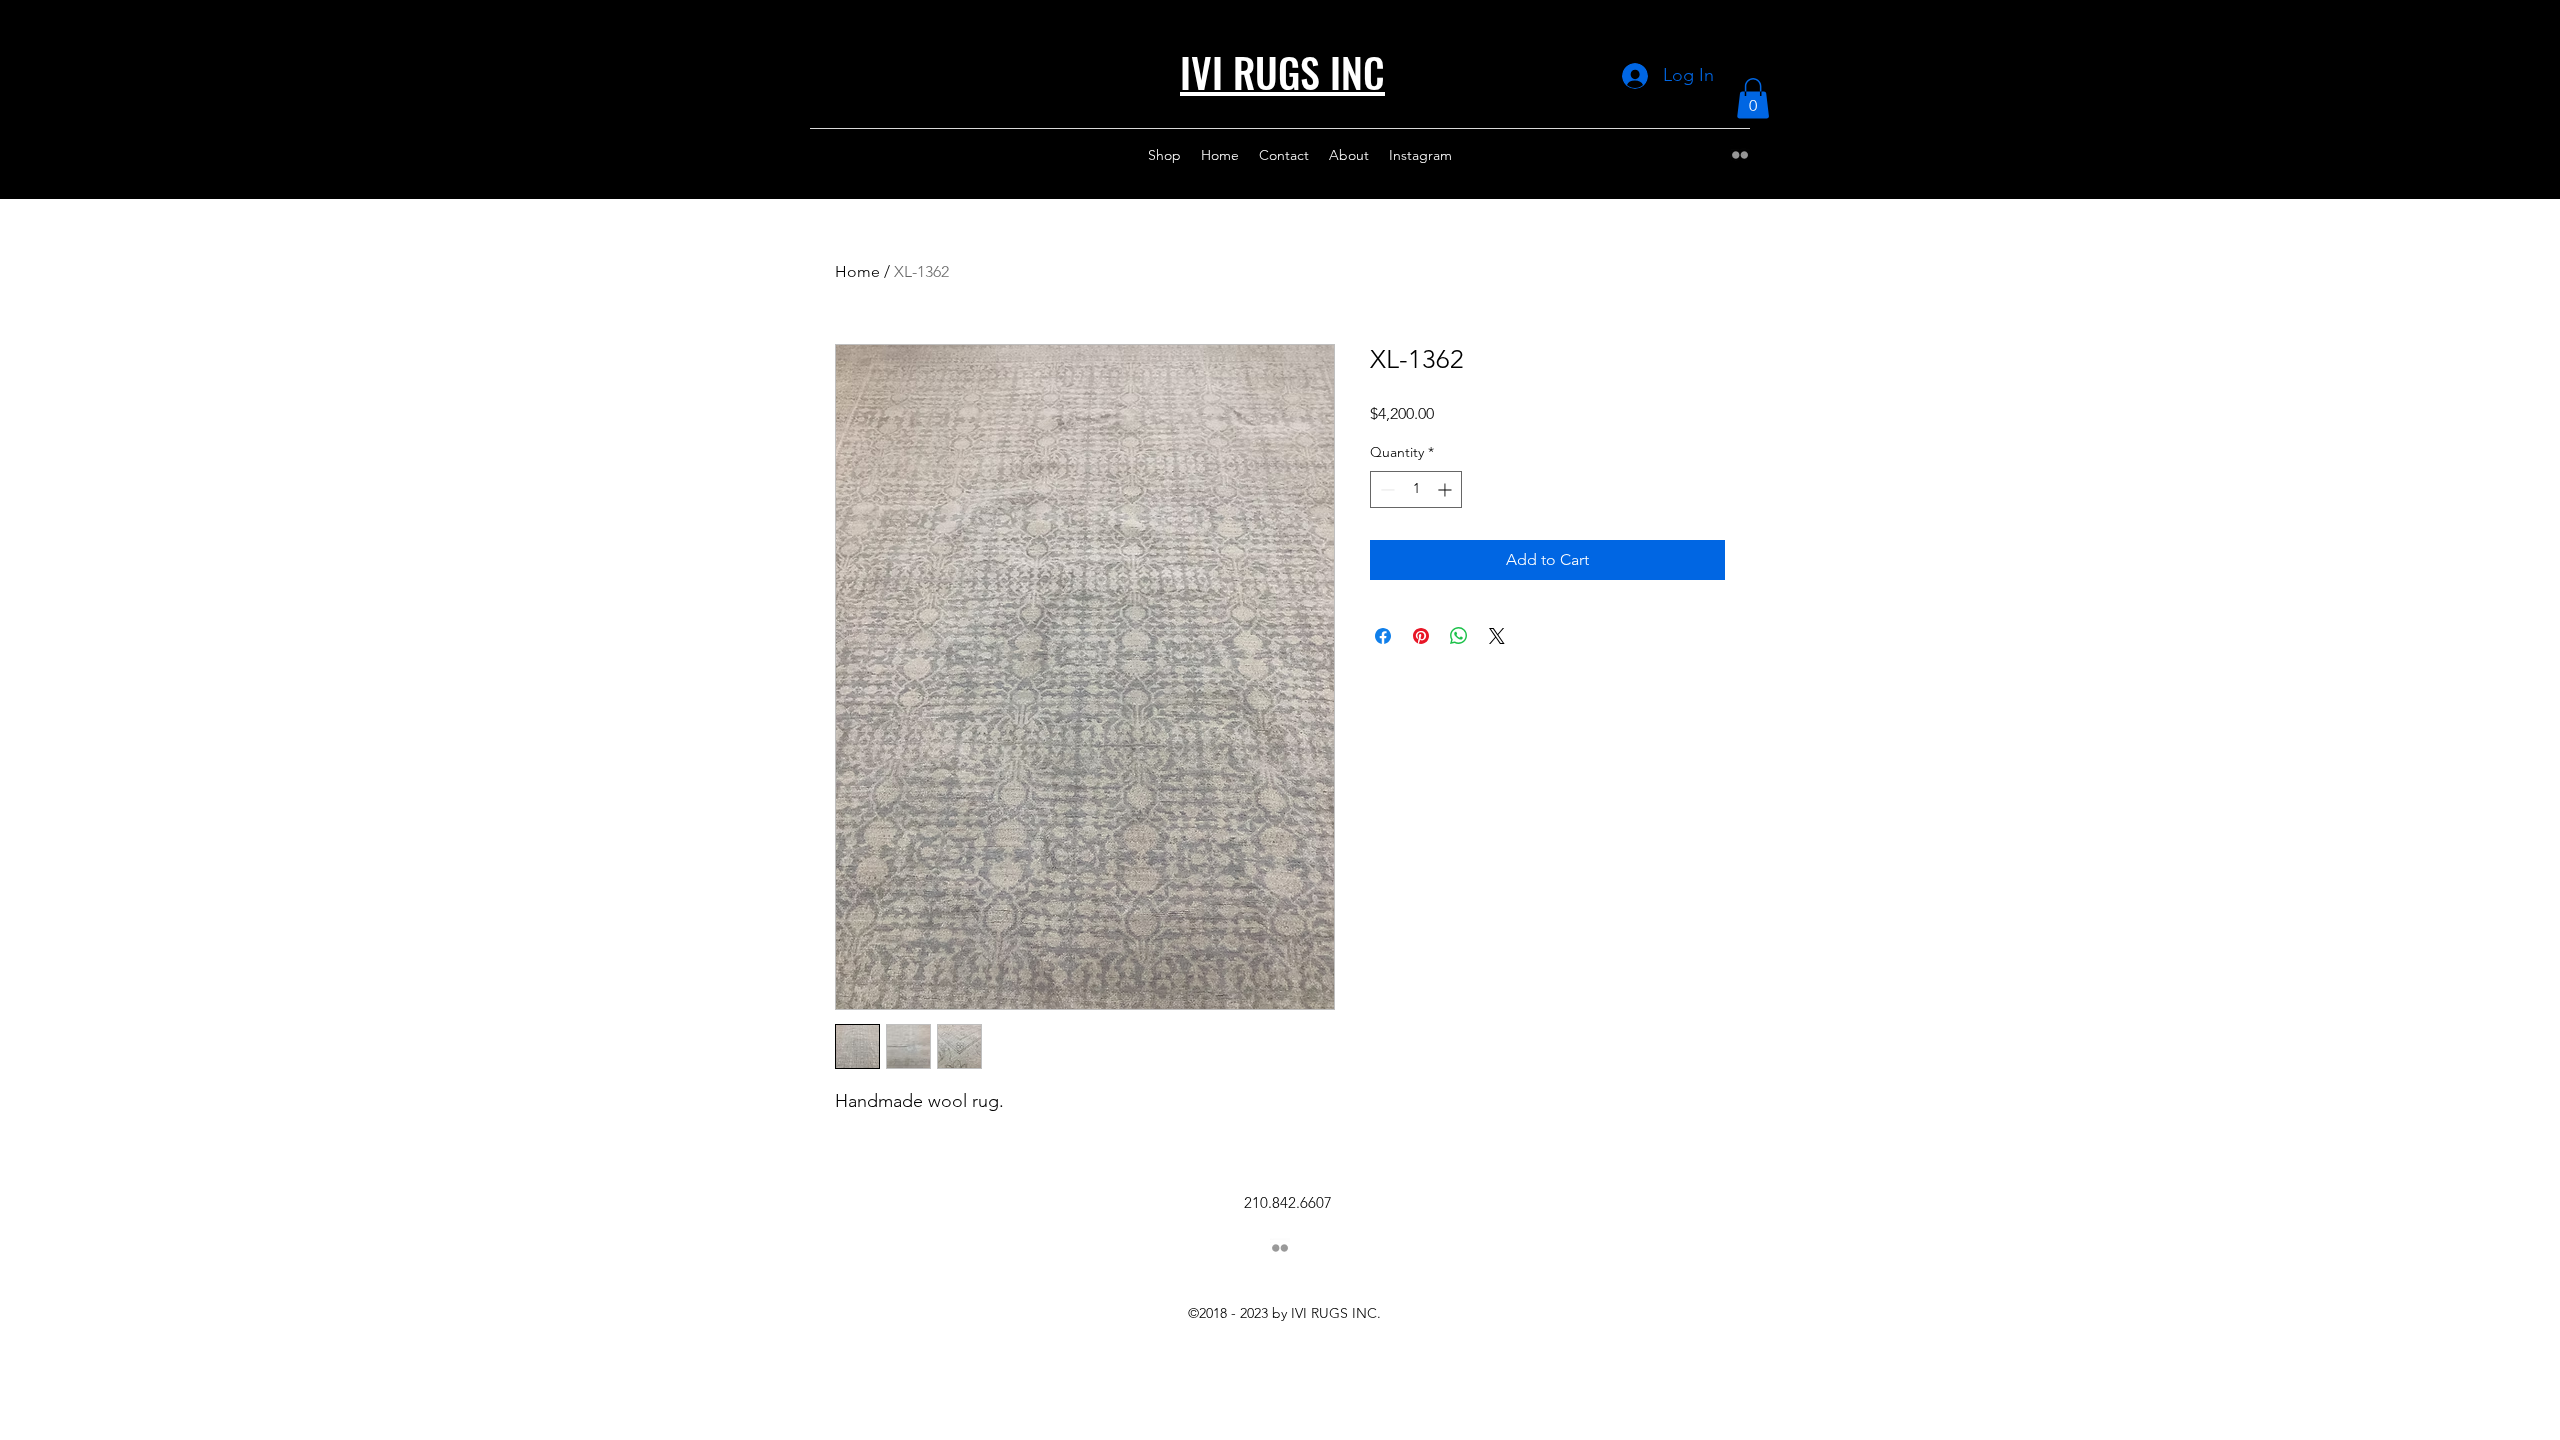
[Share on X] (1497, 636)
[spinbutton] (1416, 489)
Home (857, 271)
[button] (1753, 98)
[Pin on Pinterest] (1421, 636)
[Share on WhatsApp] (1459, 636)
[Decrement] (1385, 489)
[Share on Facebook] (1383, 636)
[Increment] (1446, 489)
